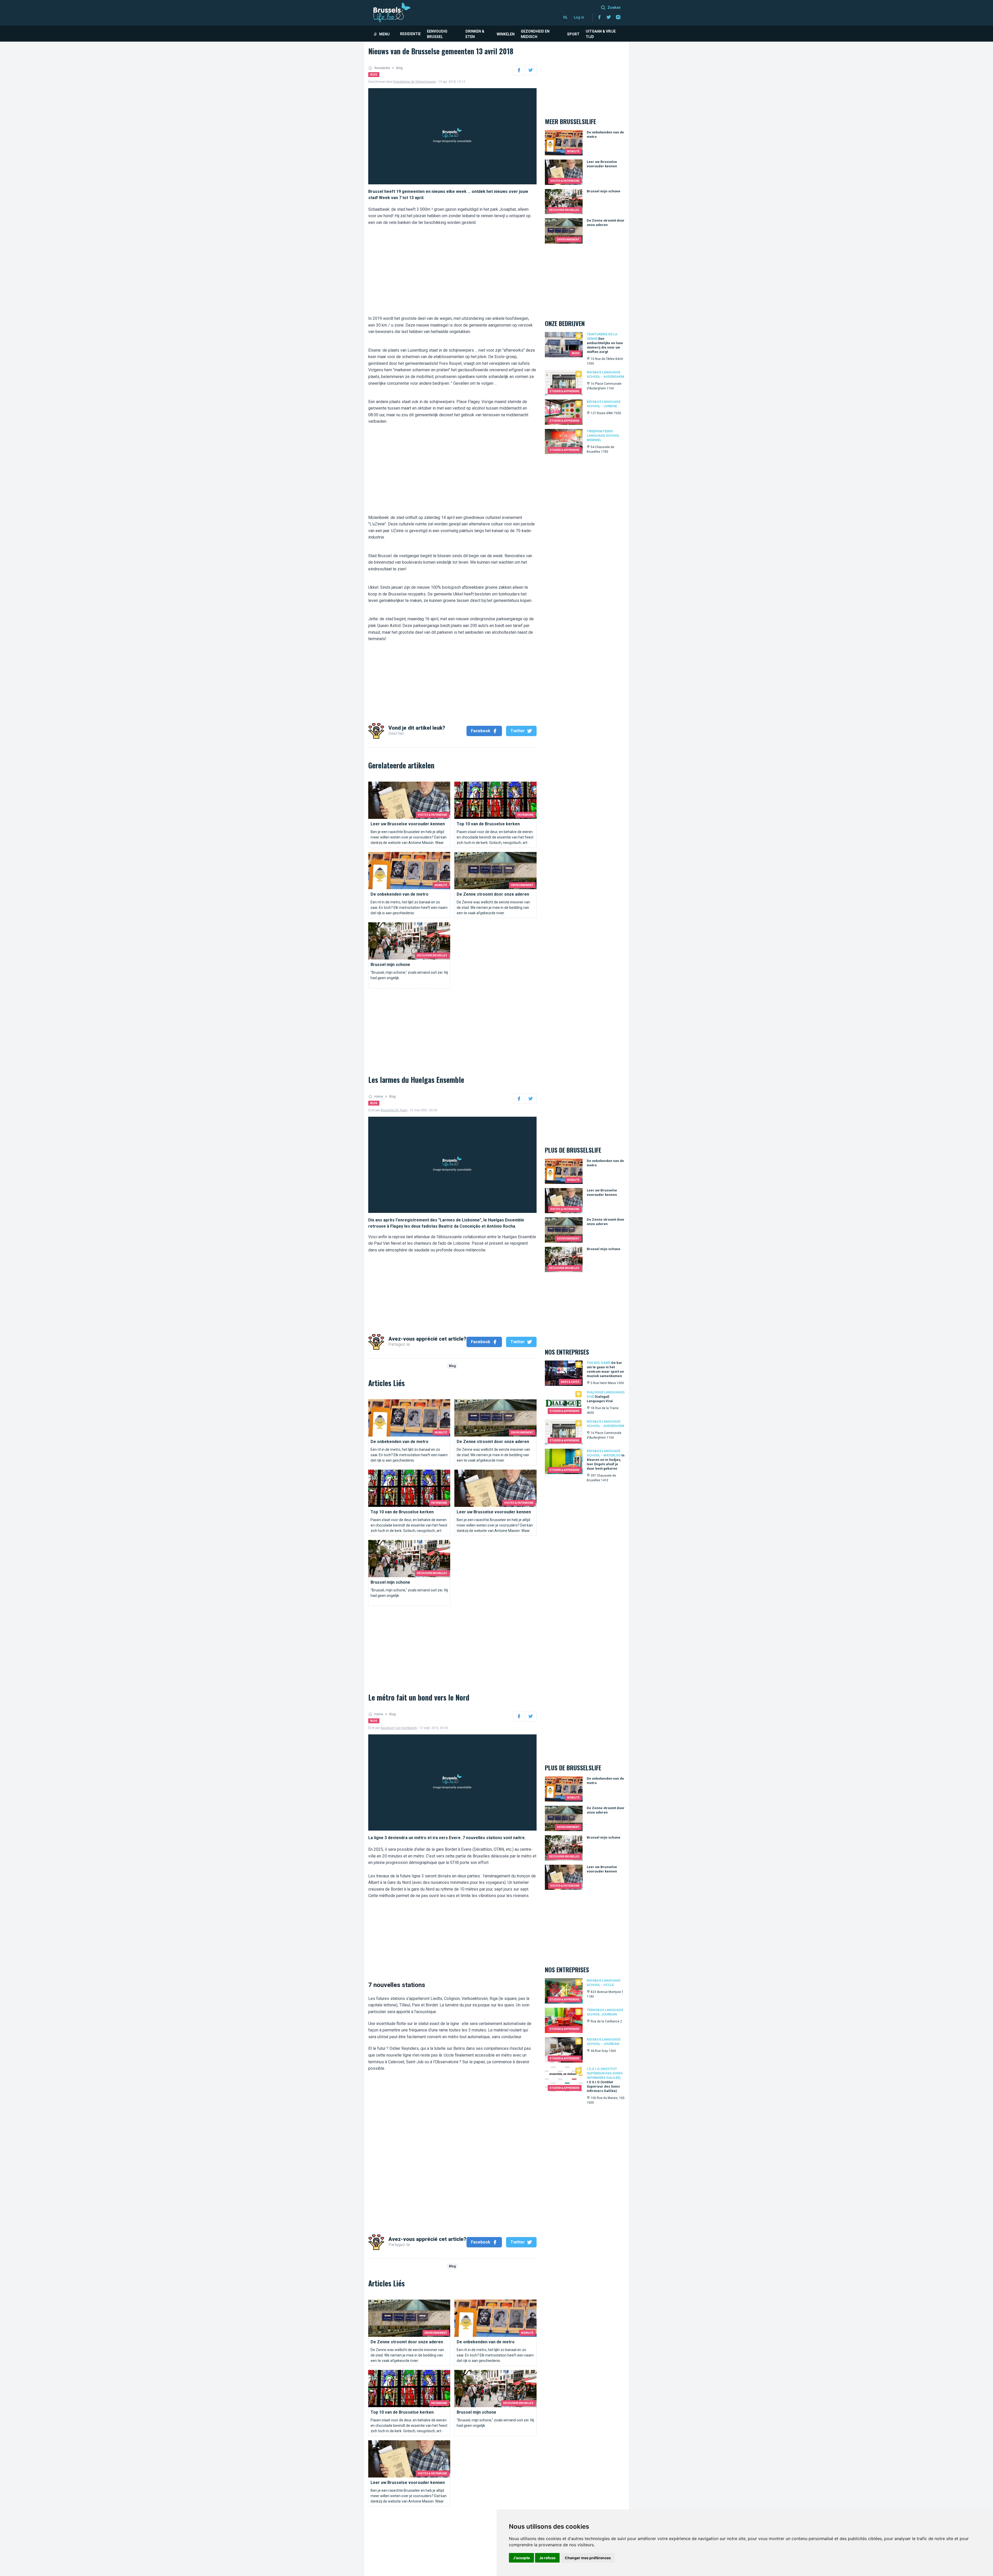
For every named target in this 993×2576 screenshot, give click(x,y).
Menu (384, 34)
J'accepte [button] (521, 2558)
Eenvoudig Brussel (437, 34)
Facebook (481, 731)
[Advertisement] (452, 267)
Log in (579, 17)
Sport (573, 34)
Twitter (518, 731)
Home (379, 1097)
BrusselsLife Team (394, 1110)
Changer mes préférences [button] (588, 2558)
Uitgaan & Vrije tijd (601, 34)
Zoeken (614, 7)
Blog (399, 68)
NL (565, 17)
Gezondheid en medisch (535, 34)
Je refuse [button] (547, 2558)
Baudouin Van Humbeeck (399, 1728)
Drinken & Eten (475, 34)
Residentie (410, 34)
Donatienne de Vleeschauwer (415, 82)
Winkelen (506, 34)
